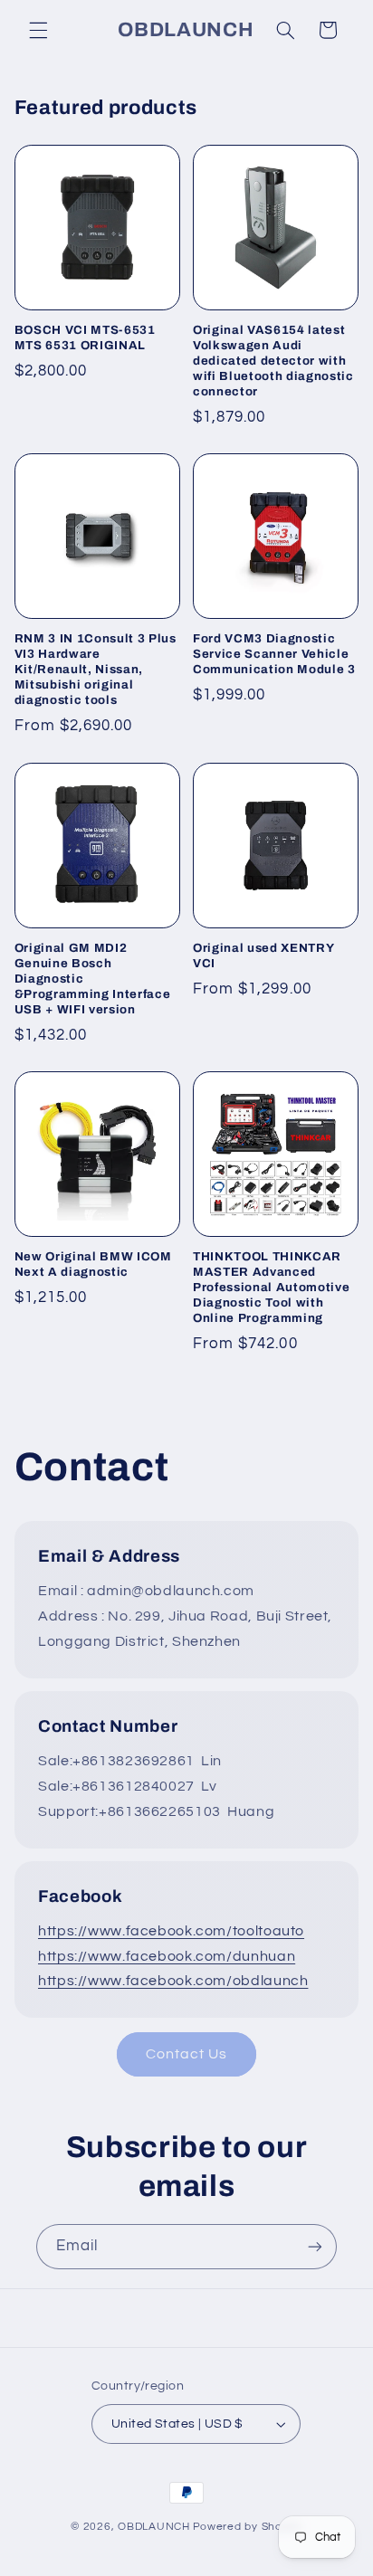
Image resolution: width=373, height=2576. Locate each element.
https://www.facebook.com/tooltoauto (171, 1931)
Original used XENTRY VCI (263, 955)
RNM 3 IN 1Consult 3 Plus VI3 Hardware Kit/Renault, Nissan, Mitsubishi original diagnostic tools (96, 669)
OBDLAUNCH (154, 2527)
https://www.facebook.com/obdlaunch (173, 1981)
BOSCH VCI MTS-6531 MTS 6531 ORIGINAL (85, 337)
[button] (38, 30)
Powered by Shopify (248, 2527)
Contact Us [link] (187, 2054)
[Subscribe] (315, 2246)
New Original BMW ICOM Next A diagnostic (93, 1264)
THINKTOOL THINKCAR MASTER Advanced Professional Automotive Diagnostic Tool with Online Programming (271, 1287)
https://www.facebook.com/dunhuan (167, 1956)
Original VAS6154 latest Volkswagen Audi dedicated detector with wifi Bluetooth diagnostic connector (273, 361)
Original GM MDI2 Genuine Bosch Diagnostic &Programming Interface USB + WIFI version (93, 979)
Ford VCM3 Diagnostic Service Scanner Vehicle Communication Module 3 (274, 654)
